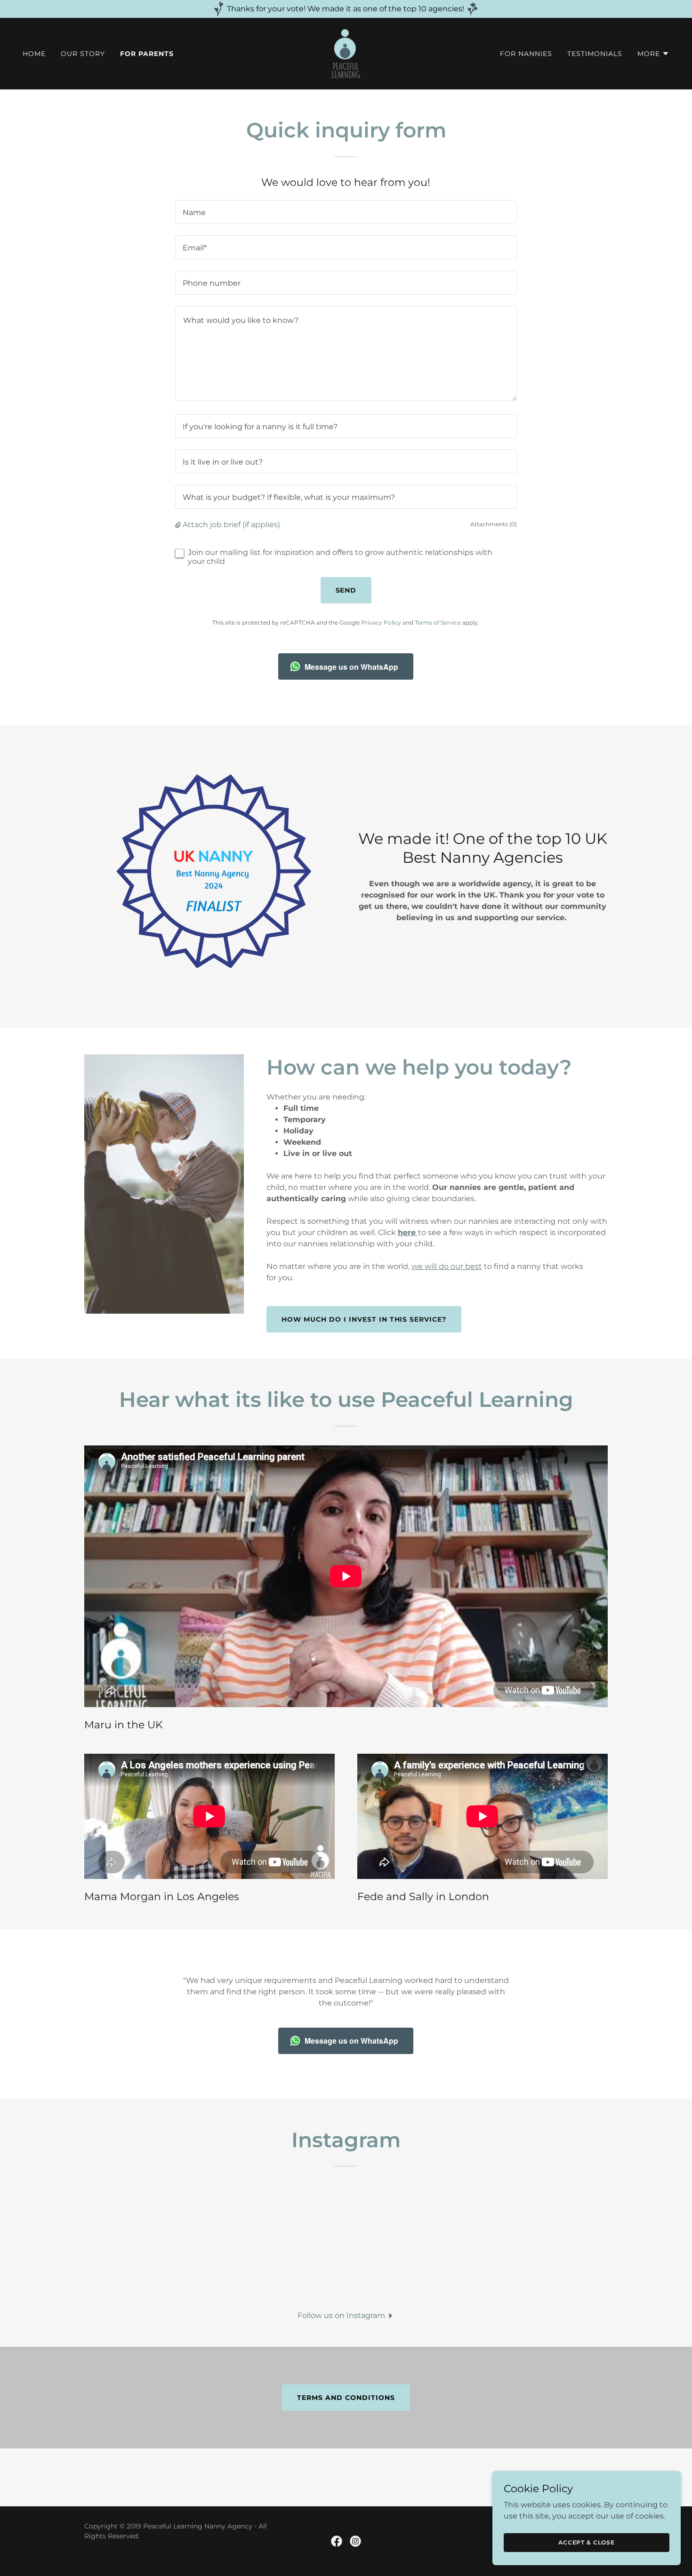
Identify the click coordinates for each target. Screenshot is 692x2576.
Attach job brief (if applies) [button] (231, 525)
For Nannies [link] (526, 54)
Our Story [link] (83, 54)
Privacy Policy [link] (381, 622)
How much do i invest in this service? (364, 1319)
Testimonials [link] (595, 54)
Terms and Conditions (346, 2398)
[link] (346, 53)
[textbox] (346, 212)
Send (346, 590)
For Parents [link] (147, 54)
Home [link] (34, 54)
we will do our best (447, 1266)
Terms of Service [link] (438, 622)
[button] (653, 54)
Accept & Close (587, 2542)
